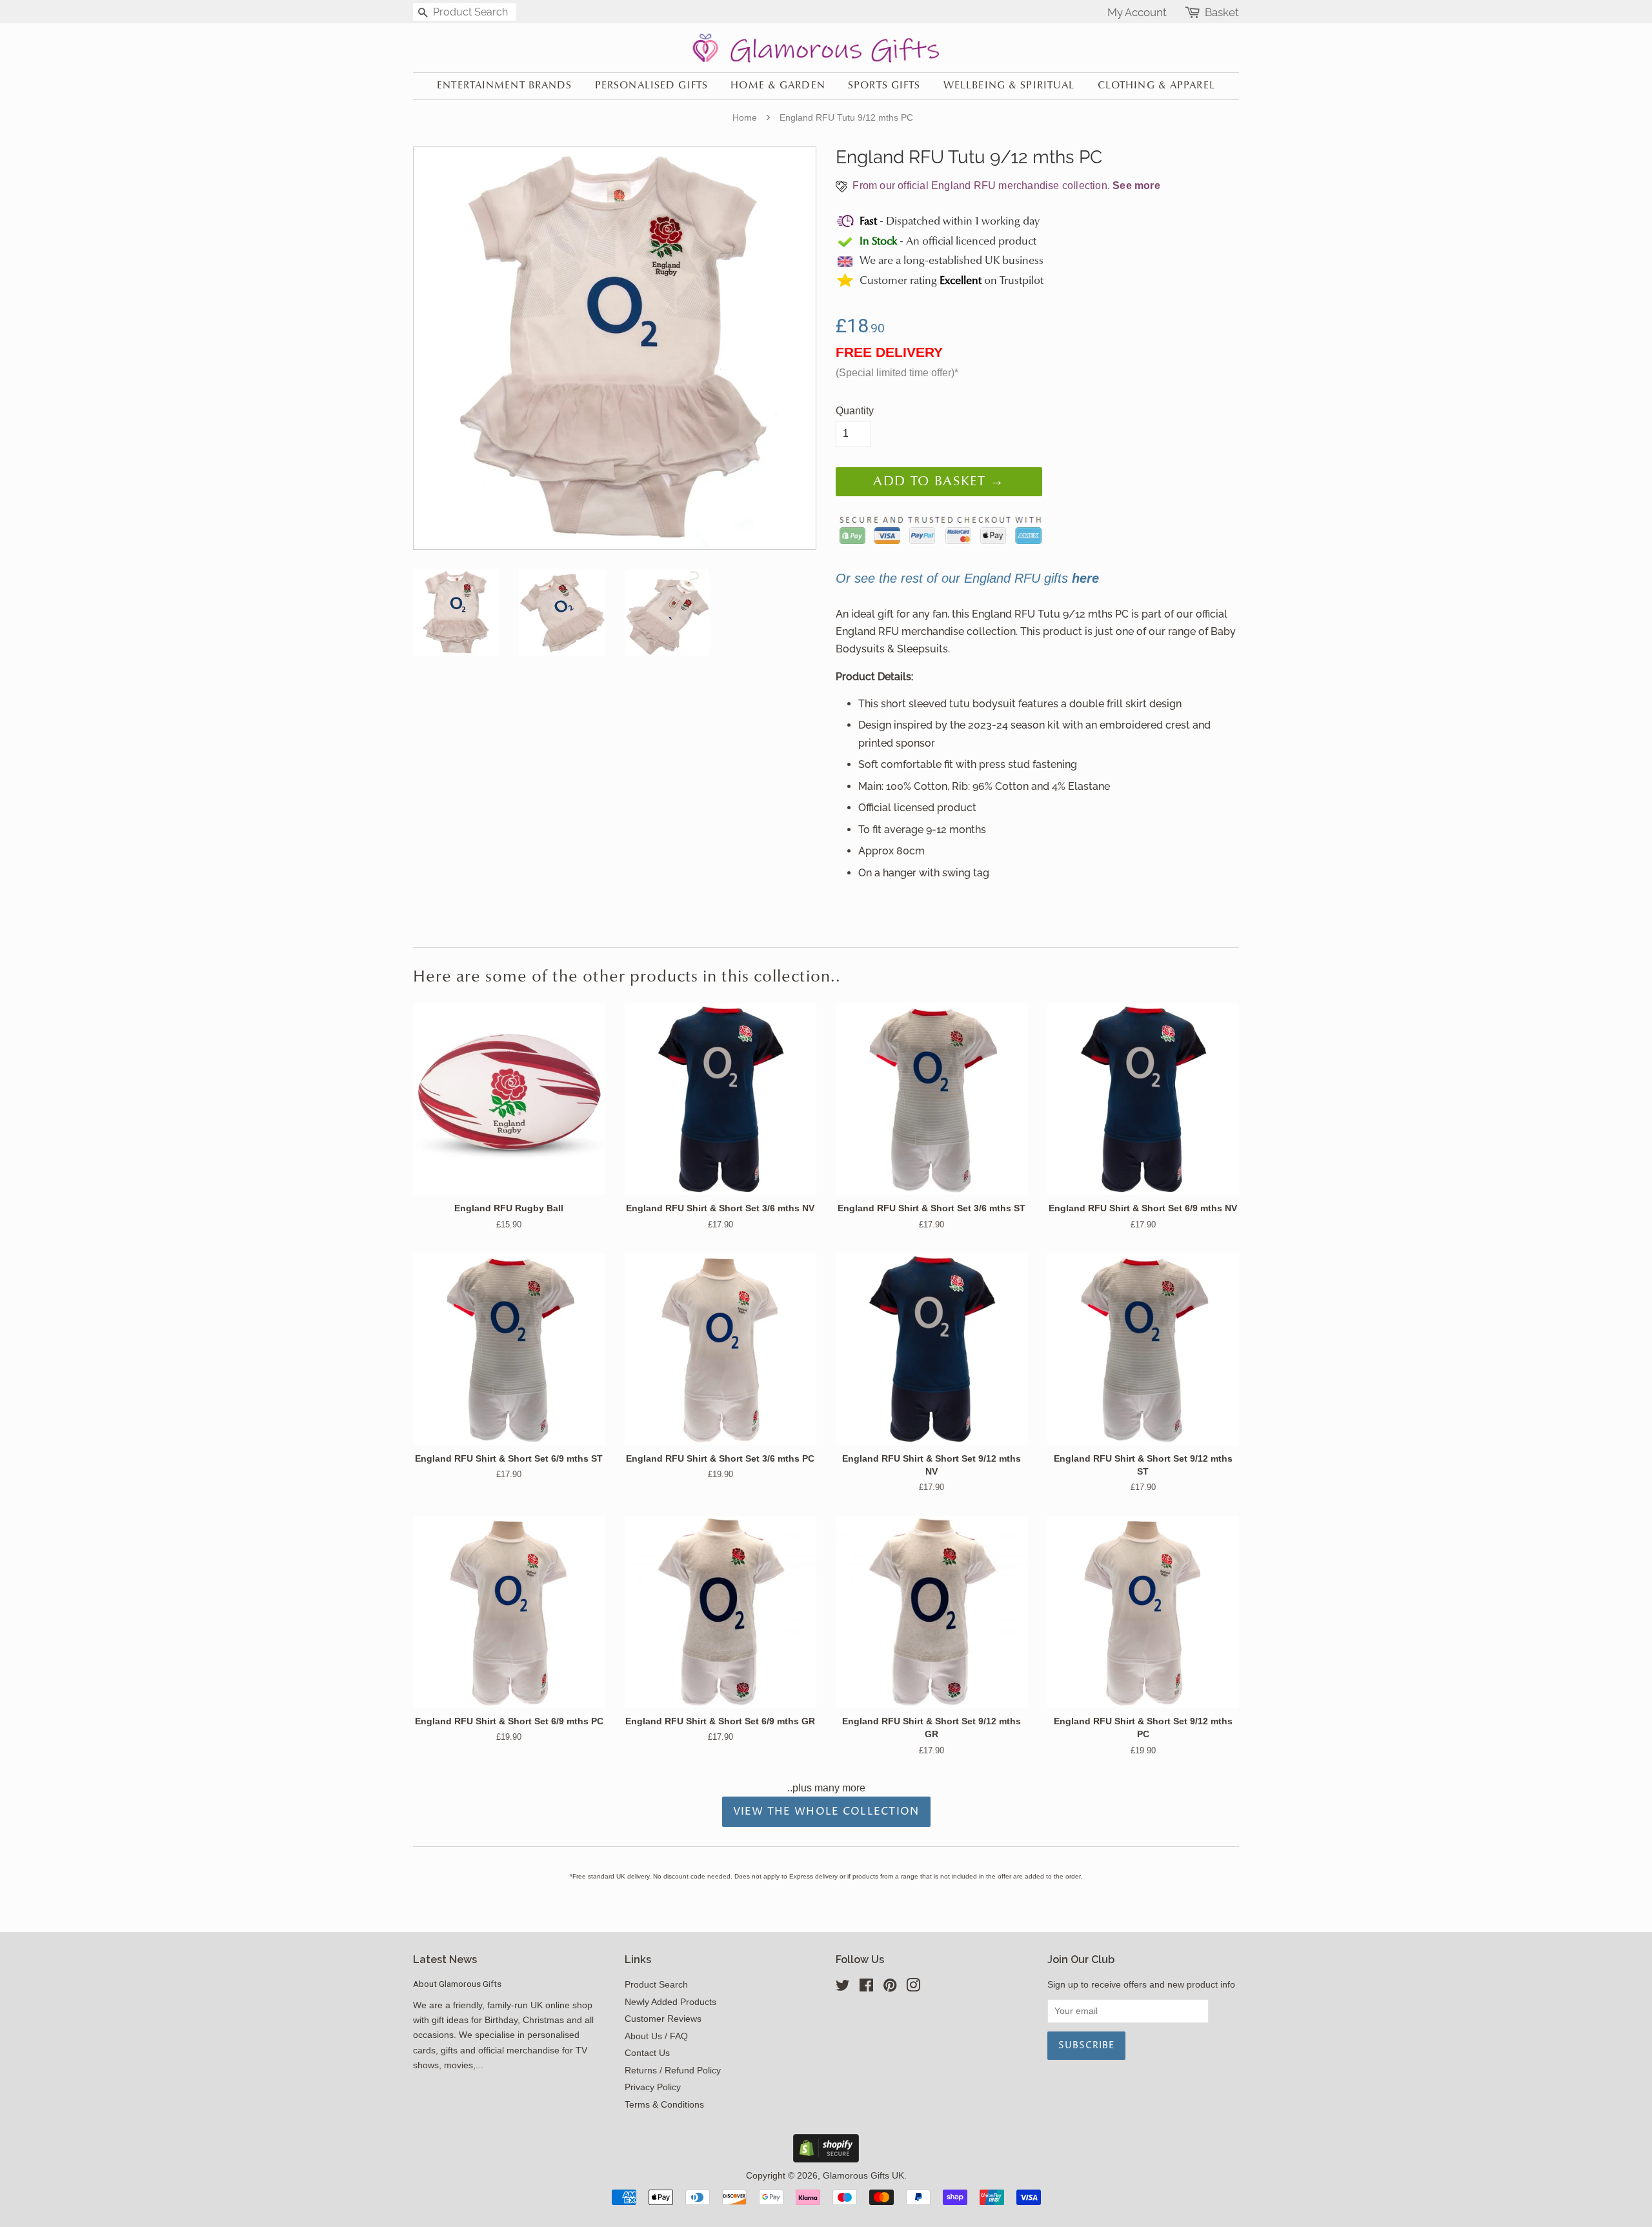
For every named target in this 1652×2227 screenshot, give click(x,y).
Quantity (855, 411)
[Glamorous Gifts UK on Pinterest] (890, 1988)
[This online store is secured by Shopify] (826, 2159)
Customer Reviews (663, 2019)
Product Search (656, 1985)
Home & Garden (778, 86)
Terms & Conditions (664, 2105)
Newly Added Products (670, 2002)
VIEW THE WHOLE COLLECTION (826, 1811)
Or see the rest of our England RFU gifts (967, 578)
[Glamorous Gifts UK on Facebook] (866, 1988)
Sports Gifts (884, 86)
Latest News (445, 1960)
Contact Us (647, 2053)
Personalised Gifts (651, 86)
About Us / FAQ (656, 2036)
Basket (1222, 13)
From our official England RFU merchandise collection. (1005, 186)
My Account (1137, 12)
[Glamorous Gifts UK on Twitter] (843, 1988)
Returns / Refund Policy (673, 2071)
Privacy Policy (653, 2087)
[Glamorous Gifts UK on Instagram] (913, 1988)
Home (745, 117)
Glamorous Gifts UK (863, 2176)
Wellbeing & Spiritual (1009, 86)
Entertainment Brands (504, 86)
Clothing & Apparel (1156, 86)
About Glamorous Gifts (457, 1984)
